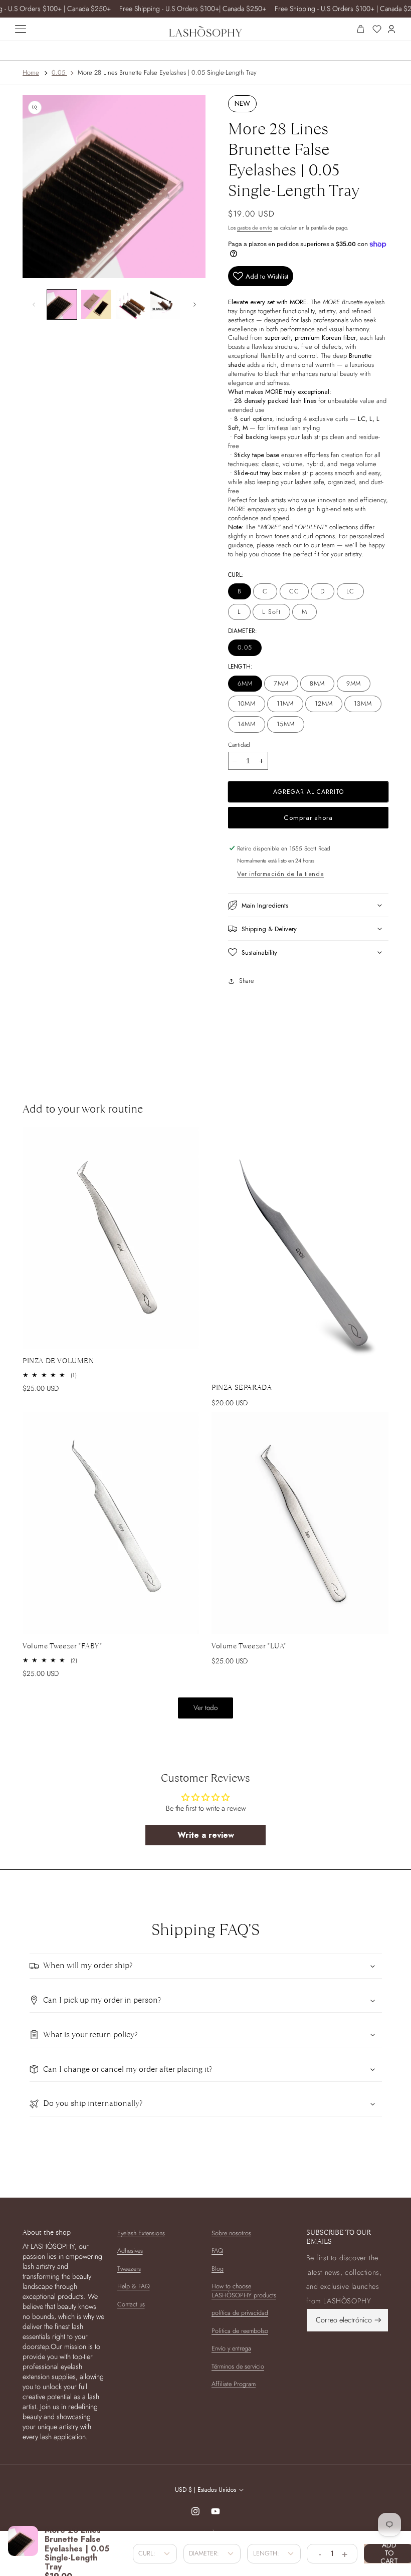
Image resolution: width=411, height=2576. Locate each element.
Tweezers (129, 2269)
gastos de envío (255, 228)
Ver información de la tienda (280, 874)
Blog (218, 2269)
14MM (247, 724)
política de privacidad (240, 2313)
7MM (281, 684)
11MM (285, 704)
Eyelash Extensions (141, 2233)
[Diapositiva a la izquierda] (34, 305)
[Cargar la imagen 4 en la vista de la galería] (165, 305)
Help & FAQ (134, 2286)
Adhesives (130, 2251)
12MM (324, 704)
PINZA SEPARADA (242, 1387)
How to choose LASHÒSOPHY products (244, 2291)
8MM (317, 684)
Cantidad (239, 744)
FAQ (217, 2251)
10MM (247, 704)
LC (351, 591)
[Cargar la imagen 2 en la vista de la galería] (96, 305)
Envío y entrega (231, 2348)
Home (31, 72)
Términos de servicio (238, 2367)
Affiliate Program (234, 2384)
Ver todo (205, 1708)
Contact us (131, 2304)
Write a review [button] (206, 1835)
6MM (245, 684)
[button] (308, 905)
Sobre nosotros (231, 2233)
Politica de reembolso (240, 2331)
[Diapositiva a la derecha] (194, 305)
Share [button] (246, 981)
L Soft (271, 612)
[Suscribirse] (378, 2320)
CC (294, 591)
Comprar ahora (308, 818)
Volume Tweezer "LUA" (249, 1646)
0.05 (58, 72)
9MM (354, 684)
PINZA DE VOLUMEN (58, 1361)
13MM (363, 704)
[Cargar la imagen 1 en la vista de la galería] (62, 305)
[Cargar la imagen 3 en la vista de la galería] (131, 305)
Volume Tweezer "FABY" (62, 1646)
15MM (286, 724)
